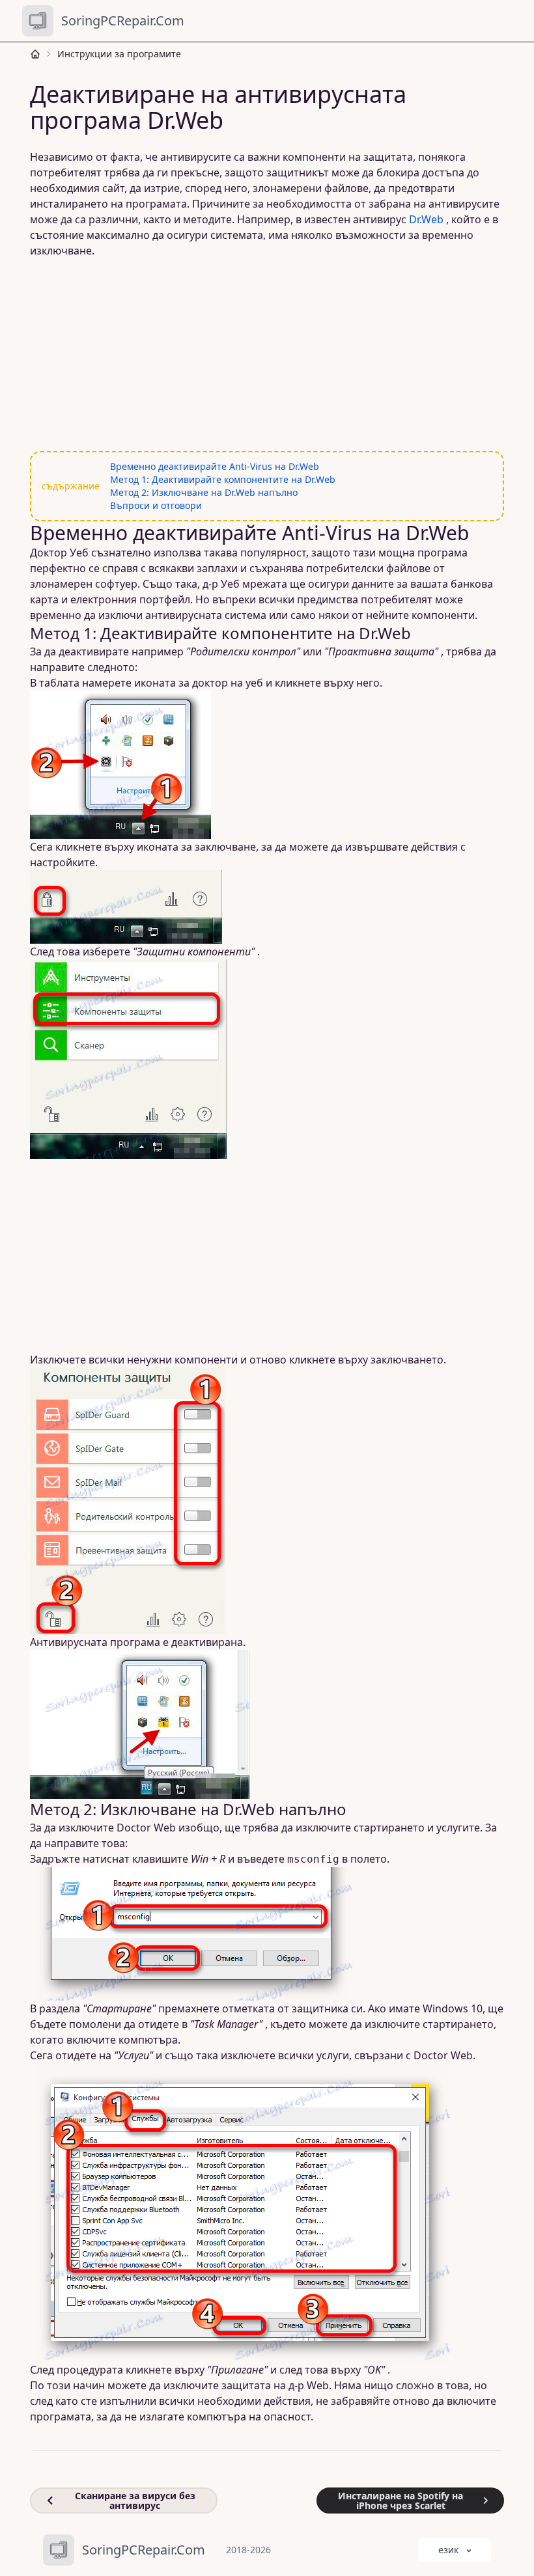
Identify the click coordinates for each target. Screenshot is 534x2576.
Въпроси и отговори (156, 505)
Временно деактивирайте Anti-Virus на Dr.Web (215, 466)
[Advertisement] (267, 355)
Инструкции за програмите (119, 54)
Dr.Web (426, 219)
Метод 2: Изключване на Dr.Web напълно (204, 492)
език (448, 2550)
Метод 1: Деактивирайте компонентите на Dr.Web (223, 479)
